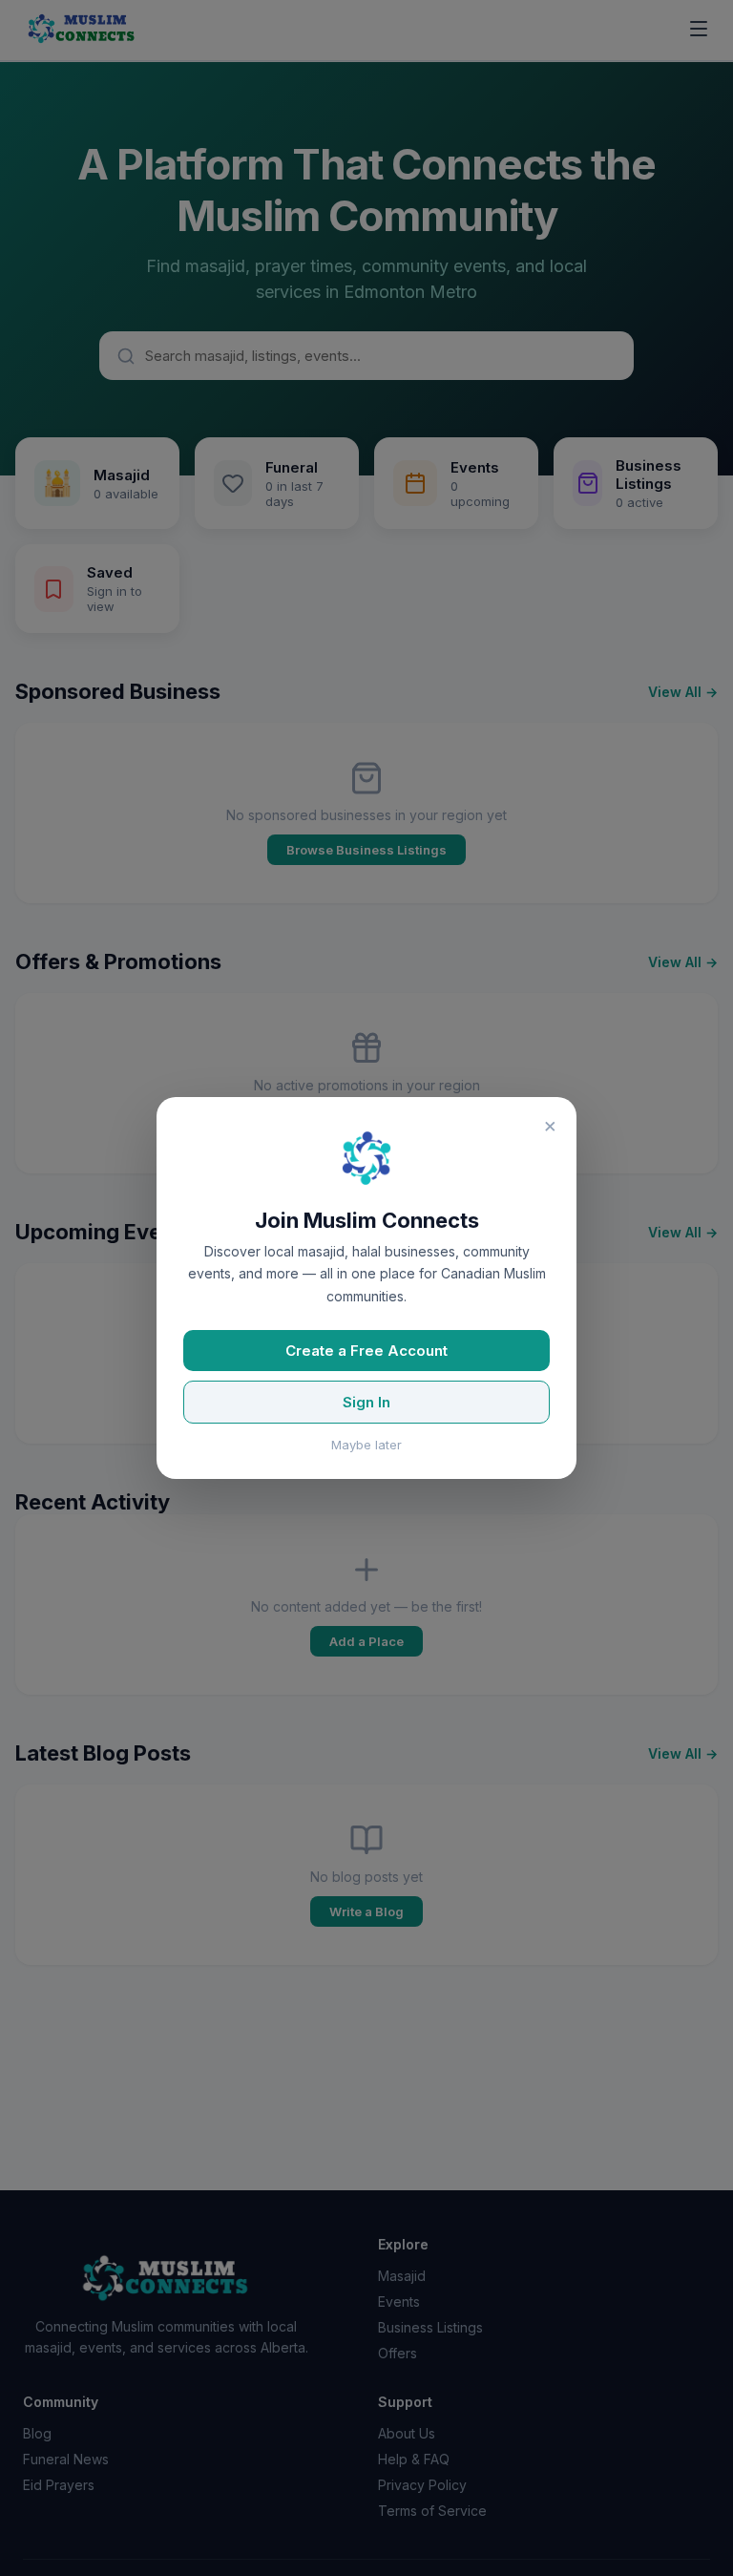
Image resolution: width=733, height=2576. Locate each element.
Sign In (366, 1402)
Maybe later (366, 1445)
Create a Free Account (366, 1351)
